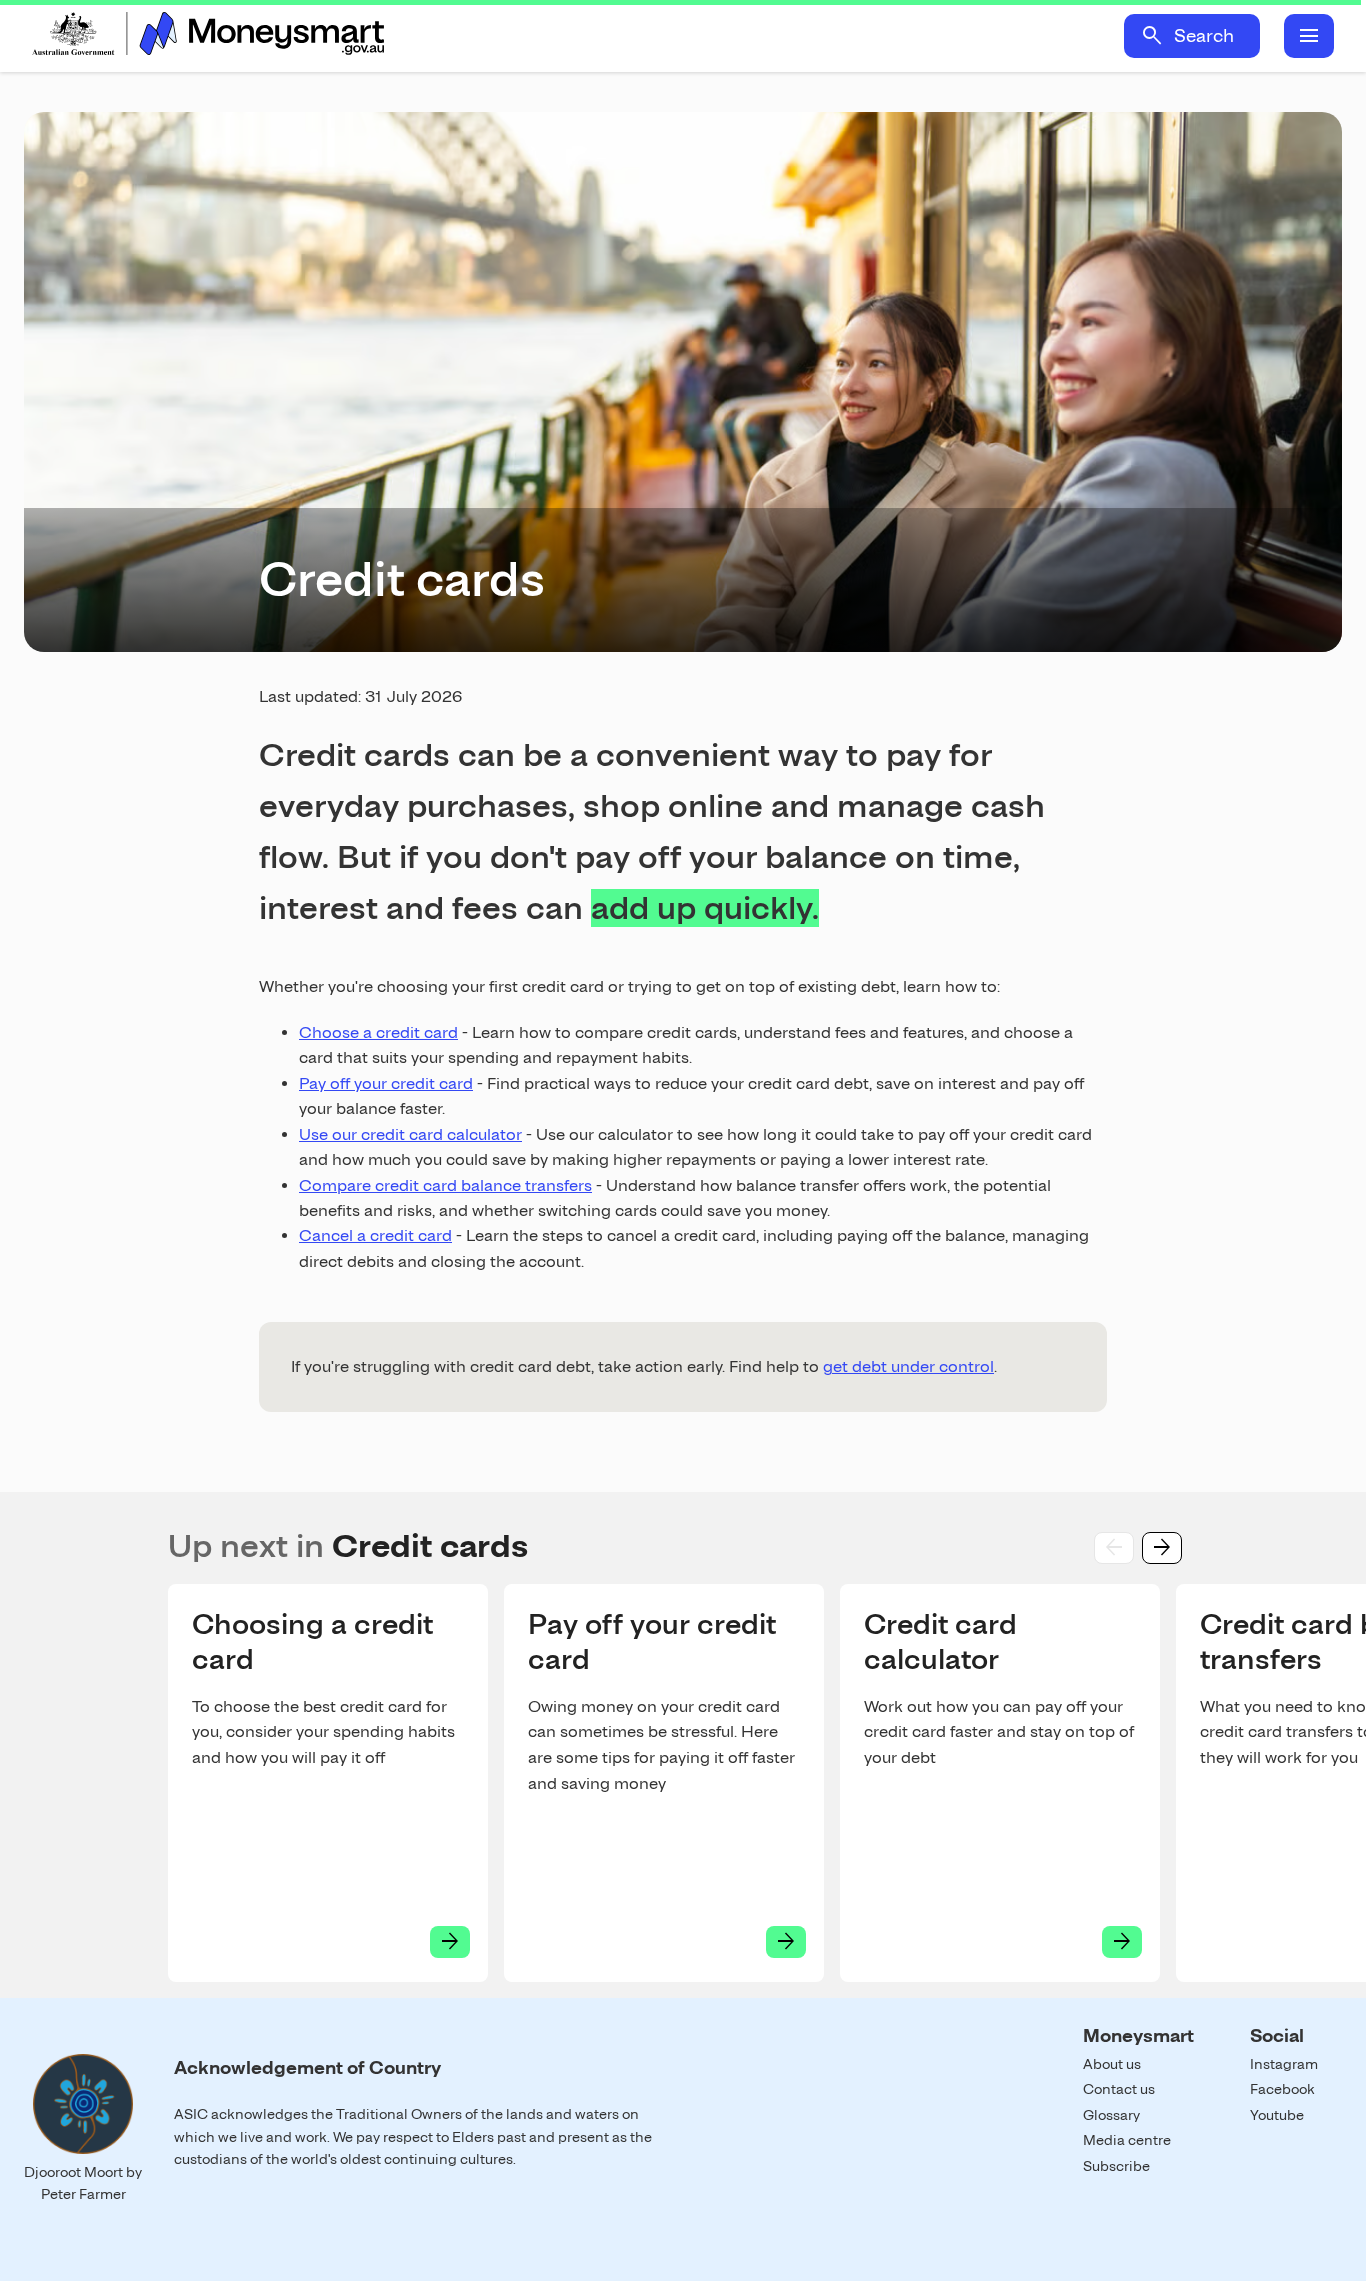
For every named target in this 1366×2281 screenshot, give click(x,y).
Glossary (1111, 2115)
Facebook (1282, 2089)
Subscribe (1116, 2166)
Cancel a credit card (375, 1235)
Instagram (1284, 2064)
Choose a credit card (378, 1032)
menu (1309, 36)
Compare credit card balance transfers (445, 1185)
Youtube (1277, 2115)
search (1152, 36)
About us (1112, 2064)
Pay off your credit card (386, 1083)
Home (208, 36)
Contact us (1119, 2089)
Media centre (1127, 2140)
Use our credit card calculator (410, 1134)
